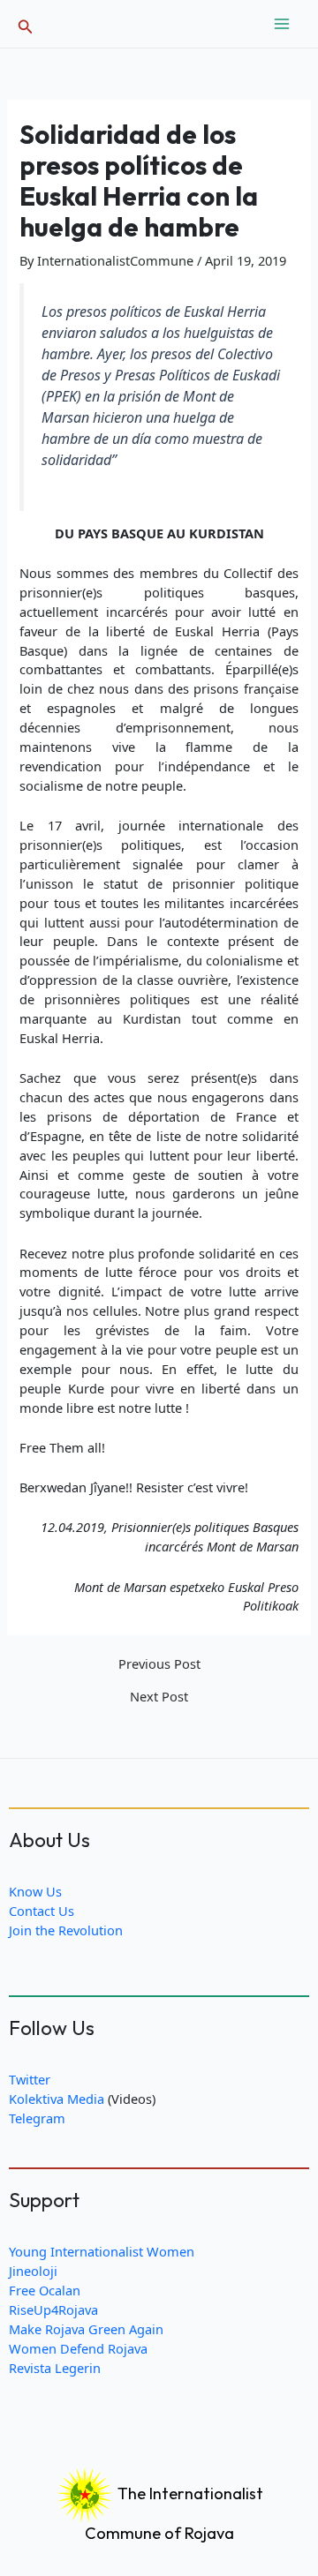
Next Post (159, 1697)
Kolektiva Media (57, 2099)
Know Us (35, 1891)
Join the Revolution (66, 1930)
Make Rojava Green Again (86, 2329)
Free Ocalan (45, 2290)
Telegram (37, 2118)
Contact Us (42, 1911)
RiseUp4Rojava (53, 2309)
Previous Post (159, 1664)
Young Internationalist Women (102, 2251)
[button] (26, 24)
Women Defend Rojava (78, 2348)
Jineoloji (33, 2271)
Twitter (30, 2079)
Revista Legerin (55, 2368)
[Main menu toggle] (282, 24)
